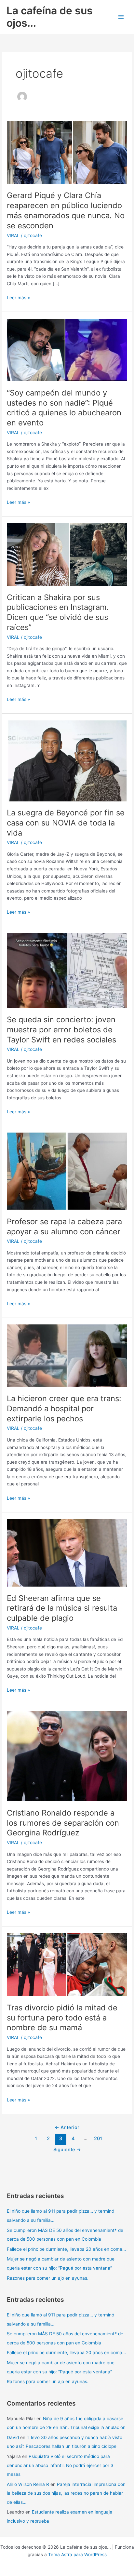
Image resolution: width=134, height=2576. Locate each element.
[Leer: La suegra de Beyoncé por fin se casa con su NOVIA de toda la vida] (67, 760)
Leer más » (18, 298)
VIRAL (13, 235)
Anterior (67, 2127)
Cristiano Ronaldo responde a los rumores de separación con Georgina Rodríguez (63, 1823)
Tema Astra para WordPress (77, 2555)
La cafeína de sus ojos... (50, 17)
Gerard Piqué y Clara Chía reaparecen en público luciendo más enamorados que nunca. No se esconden (66, 210)
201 (98, 2139)
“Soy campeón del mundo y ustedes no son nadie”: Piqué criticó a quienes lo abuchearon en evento (64, 408)
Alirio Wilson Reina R (28, 2484)
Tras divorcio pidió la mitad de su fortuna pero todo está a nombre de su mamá (62, 2018)
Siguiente (67, 2150)
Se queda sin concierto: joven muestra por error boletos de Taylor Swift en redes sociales (61, 1030)
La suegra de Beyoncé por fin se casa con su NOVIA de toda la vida (66, 823)
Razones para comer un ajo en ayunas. (48, 2278)
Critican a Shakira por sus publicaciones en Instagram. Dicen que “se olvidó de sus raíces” (58, 612)
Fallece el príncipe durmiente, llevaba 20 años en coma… (66, 2249)
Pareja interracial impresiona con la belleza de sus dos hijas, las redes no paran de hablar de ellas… (66, 2493)
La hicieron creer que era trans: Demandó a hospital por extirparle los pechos (64, 1409)
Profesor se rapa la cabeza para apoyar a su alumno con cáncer (64, 1227)
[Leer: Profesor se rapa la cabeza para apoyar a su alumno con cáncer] (67, 1171)
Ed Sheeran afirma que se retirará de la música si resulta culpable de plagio (62, 1608)
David (13, 2437)
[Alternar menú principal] (121, 17)
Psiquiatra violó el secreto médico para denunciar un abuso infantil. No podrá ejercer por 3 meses (60, 2465)
